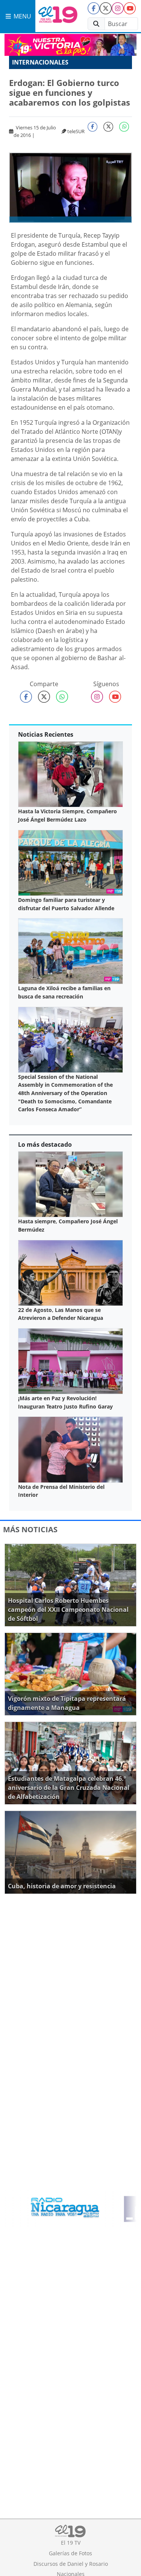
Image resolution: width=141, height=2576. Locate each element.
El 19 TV (71, 2543)
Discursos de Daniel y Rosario (71, 2564)
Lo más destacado (45, 1144)
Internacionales (40, 62)
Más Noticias (30, 1529)
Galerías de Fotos (70, 2553)
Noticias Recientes (46, 734)
